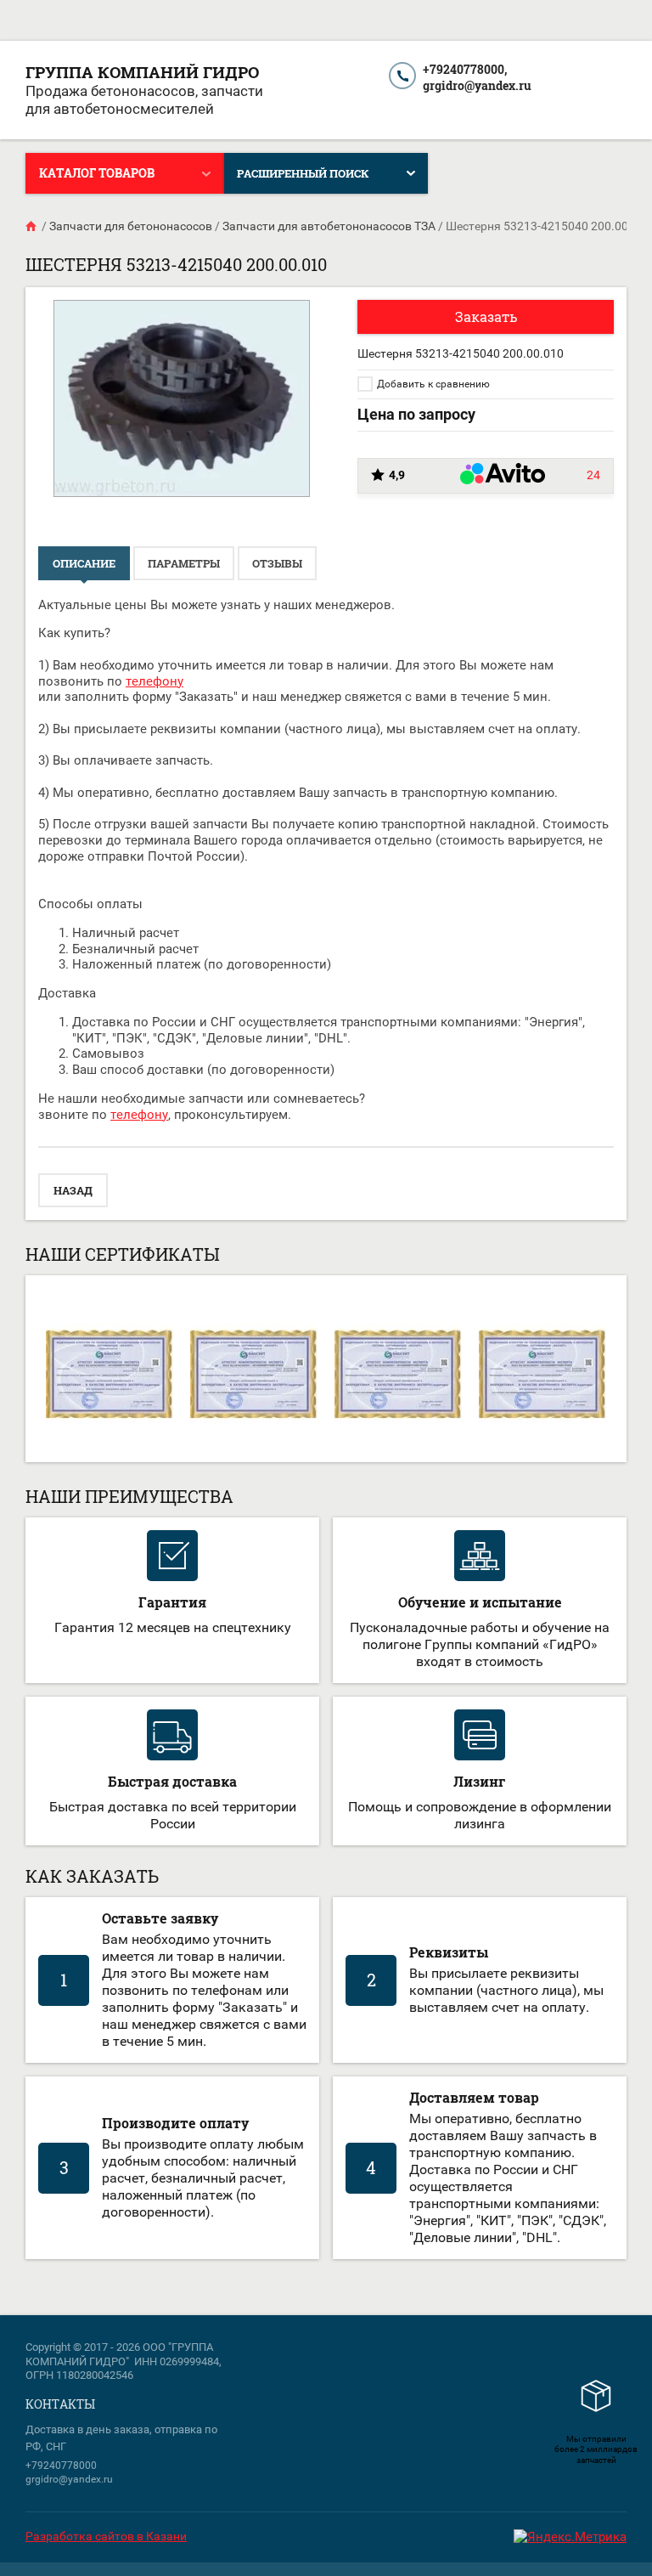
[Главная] (32, 226)
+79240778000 (61, 2466)
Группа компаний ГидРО (142, 72)
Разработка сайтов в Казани (106, 2536)
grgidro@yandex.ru (477, 85)
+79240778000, (465, 69)
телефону (155, 681)
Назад (73, 1190)
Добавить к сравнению (432, 384)
